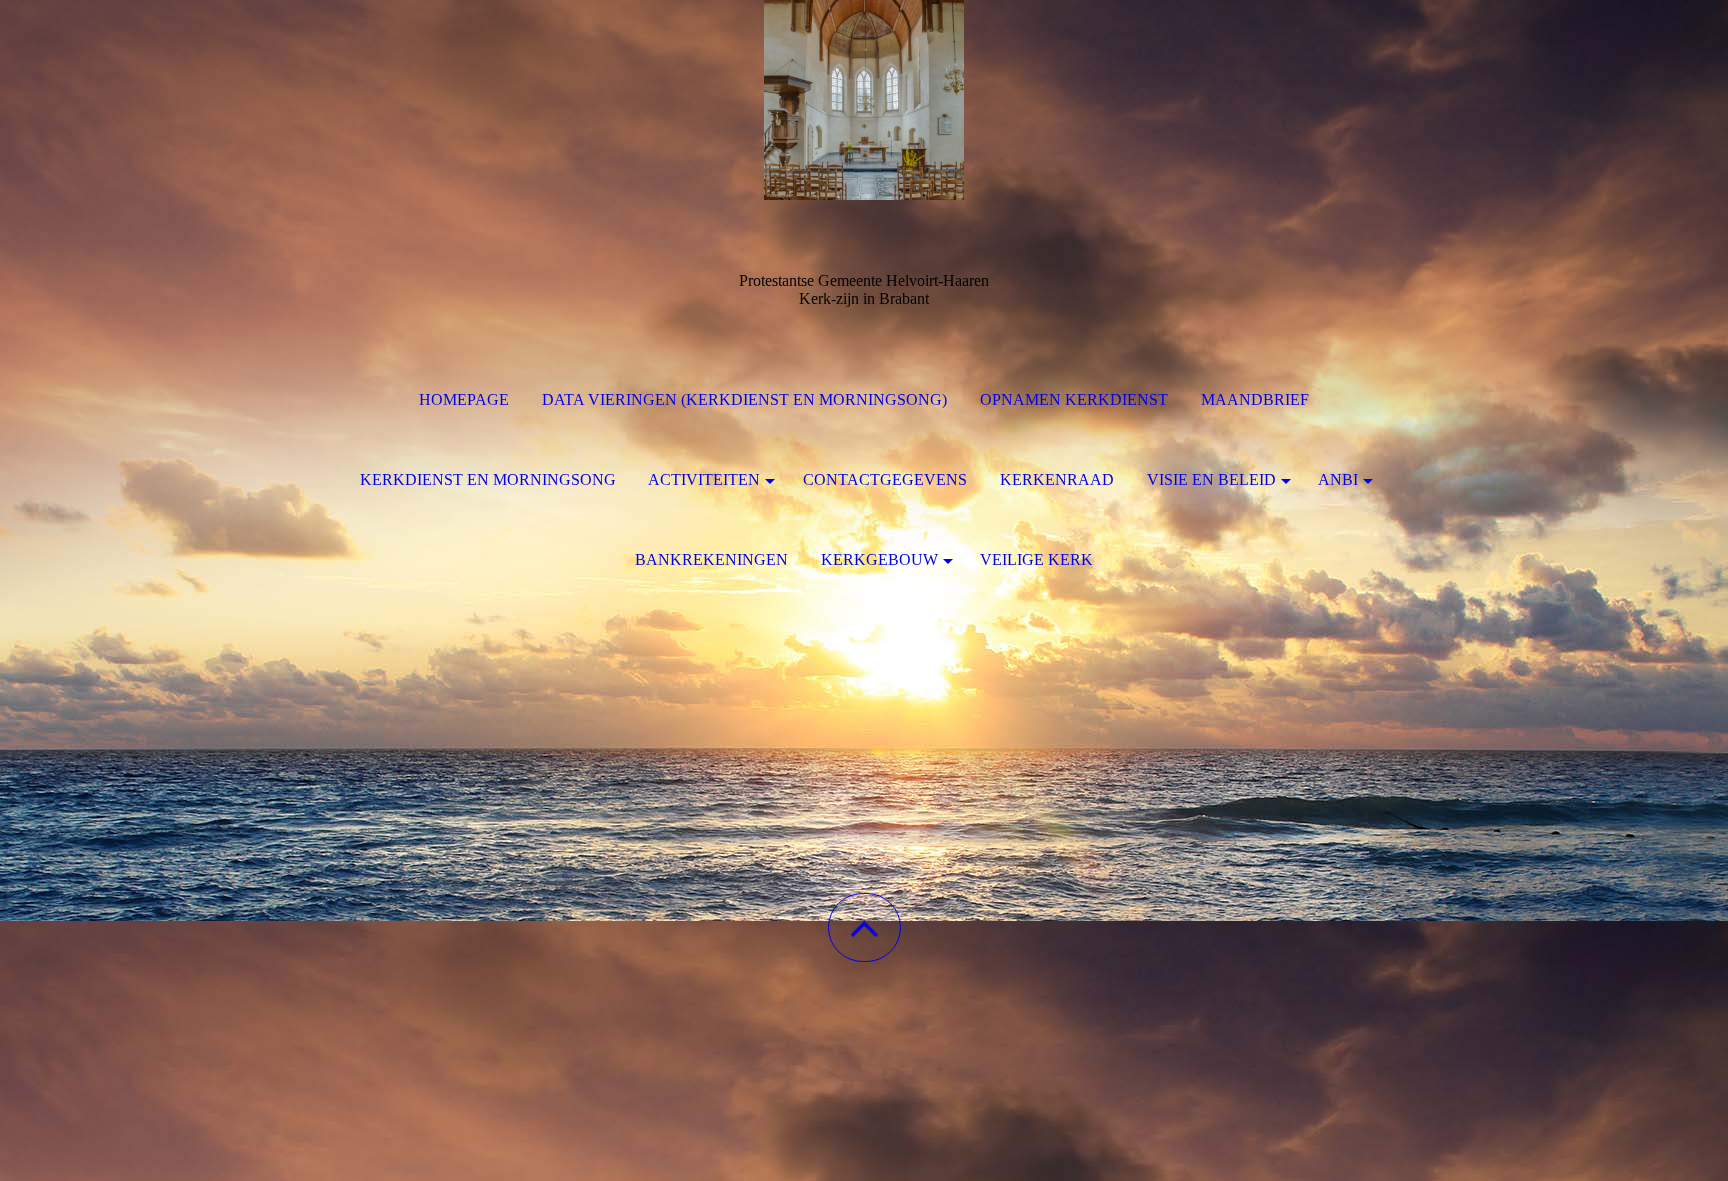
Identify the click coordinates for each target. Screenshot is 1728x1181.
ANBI (1338, 479)
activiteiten (704, 479)
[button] (864, 927)
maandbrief (1255, 399)
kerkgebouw (879, 559)
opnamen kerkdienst (1074, 399)
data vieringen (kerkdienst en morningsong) (744, 399)
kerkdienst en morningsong (488, 479)
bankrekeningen (711, 559)
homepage (464, 399)
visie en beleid (1211, 479)
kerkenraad (1057, 479)
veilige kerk (1036, 559)
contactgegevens (885, 479)
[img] (864, 100)
